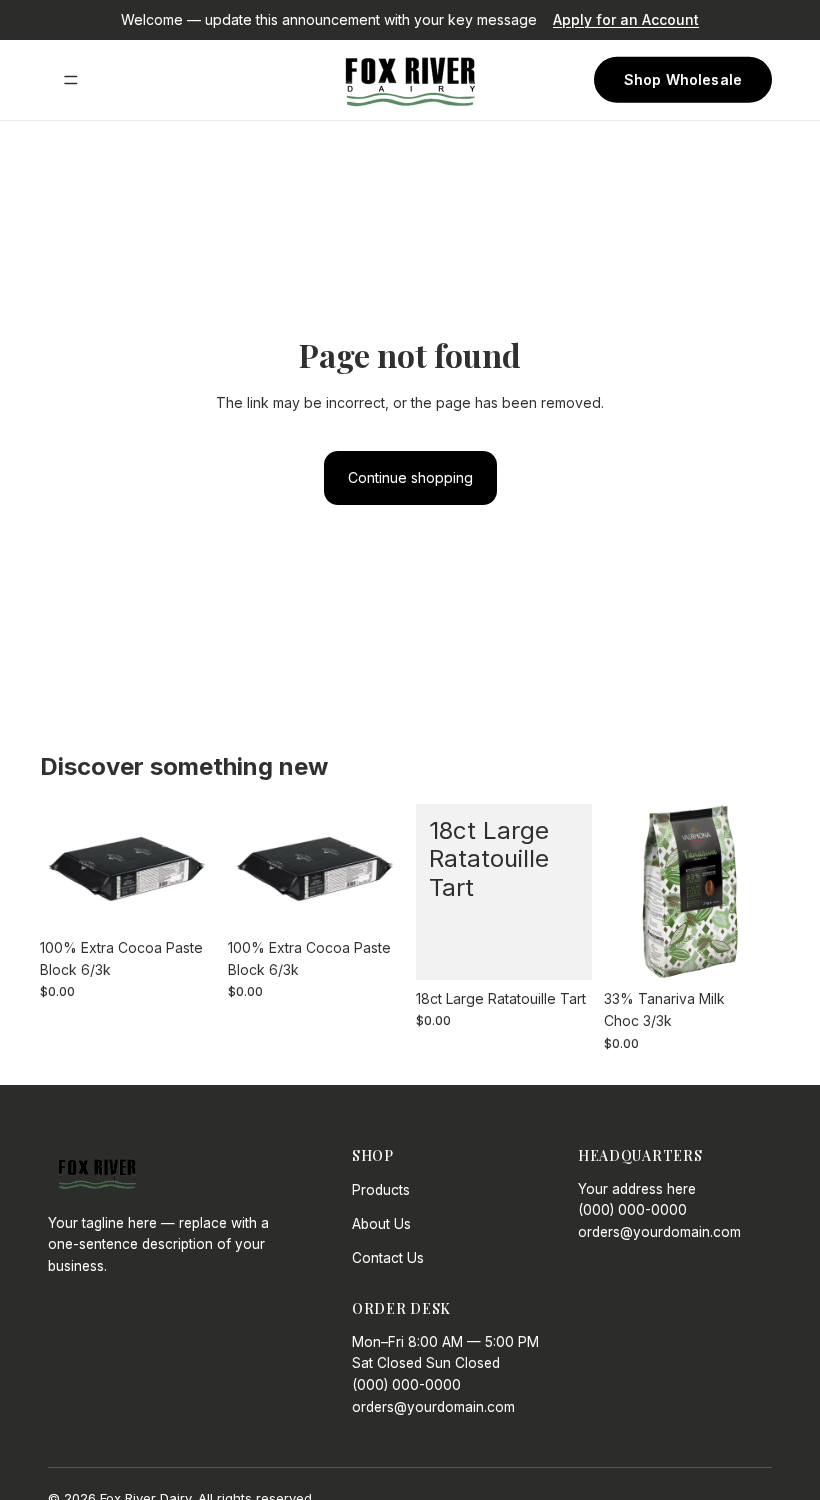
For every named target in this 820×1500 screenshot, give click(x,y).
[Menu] (71, 80)
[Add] (185, 898)
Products (381, 1190)
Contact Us (388, 1258)
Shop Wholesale (683, 79)
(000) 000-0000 (632, 1210)
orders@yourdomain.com (659, 1232)
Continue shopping (410, 477)
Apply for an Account (626, 19)
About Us (381, 1224)
